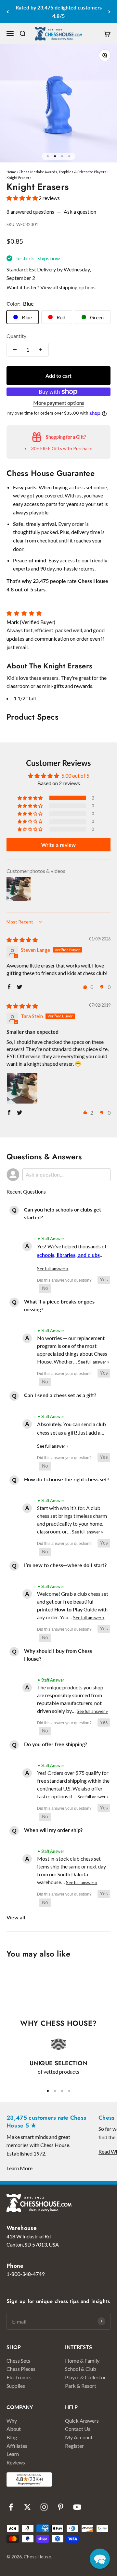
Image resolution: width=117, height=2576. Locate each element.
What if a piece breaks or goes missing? (59, 1305)
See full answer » (53, 1269)
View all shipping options (68, 287)
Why (12, 2421)
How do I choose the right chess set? (67, 1479)
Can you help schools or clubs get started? (63, 1213)
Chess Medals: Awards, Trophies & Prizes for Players (63, 172)
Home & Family (82, 2361)
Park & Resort (81, 2386)
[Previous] (8, 12)
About (14, 2429)
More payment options (59, 403)
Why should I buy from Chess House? (58, 1655)
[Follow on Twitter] (27, 2507)
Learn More (19, 2168)
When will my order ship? (53, 1830)
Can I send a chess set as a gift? (60, 1395)
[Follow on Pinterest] (61, 2507)
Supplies (16, 2386)
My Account (79, 2437)
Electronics (19, 2377)
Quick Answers (82, 2421)
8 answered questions (30, 212)
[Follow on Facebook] (11, 2507)
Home (11, 172)
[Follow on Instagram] (44, 2507)
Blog (12, 2437)
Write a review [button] (58, 845)
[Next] (109, 12)
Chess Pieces (21, 2369)
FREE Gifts (51, 448)
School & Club (81, 2369)
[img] (22, 940)
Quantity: (17, 336)
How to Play (68, 1609)
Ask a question (80, 212)
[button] (23, 198)
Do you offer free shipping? (56, 1744)
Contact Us (78, 2429)
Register (74, 2446)
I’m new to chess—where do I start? (65, 1565)
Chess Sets (18, 2361)
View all (16, 1917)
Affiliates (17, 2446)
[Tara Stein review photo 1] (22, 1088)
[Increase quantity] (40, 350)
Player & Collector (85, 2377)
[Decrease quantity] (15, 350)
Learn (13, 2454)
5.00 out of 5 (75, 776)
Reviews (16, 2462)
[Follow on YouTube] (77, 2507)
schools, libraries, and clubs (68, 1255)
